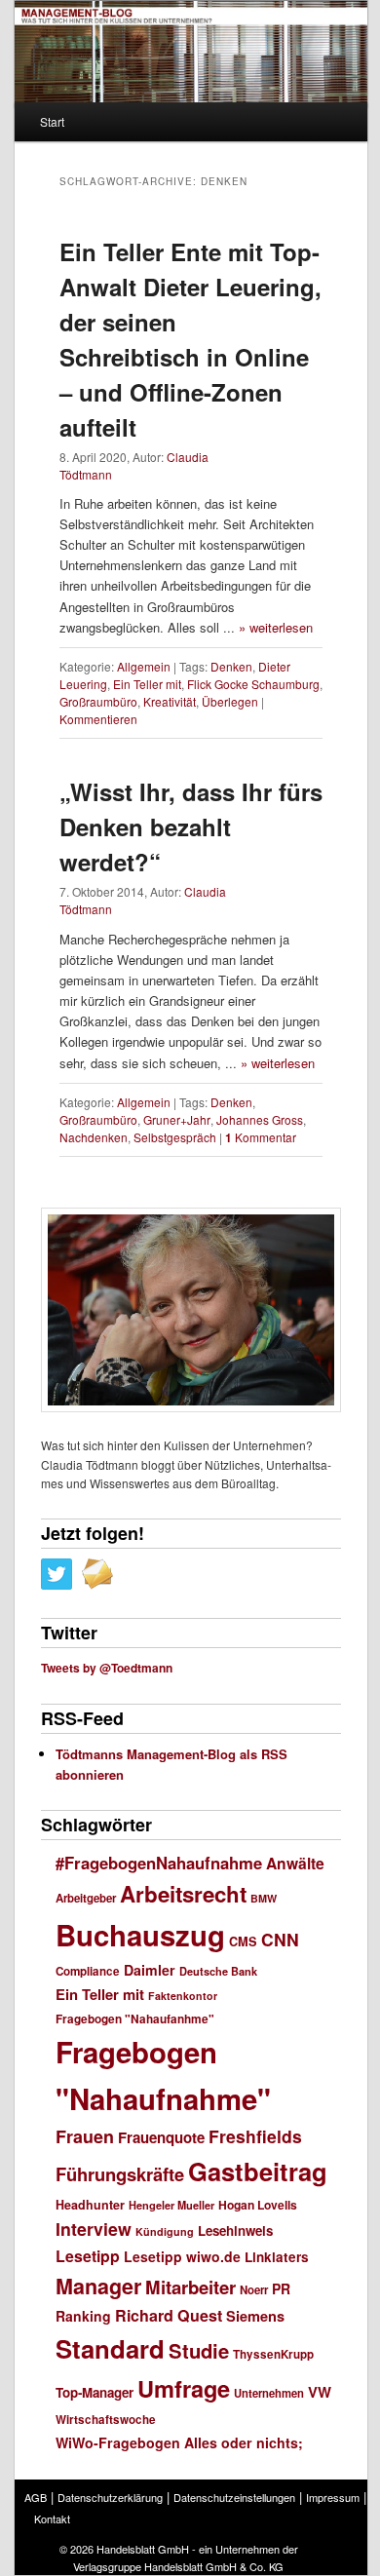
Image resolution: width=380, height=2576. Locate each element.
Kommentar (261, 1137)
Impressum (333, 2497)
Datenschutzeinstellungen (234, 2497)
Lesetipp (88, 2256)
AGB (36, 2497)
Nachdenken (94, 1137)
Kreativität (170, 701)
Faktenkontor (183, 1996)
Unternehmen (269, 2393)
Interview (94, 2229)
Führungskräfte (120, 2174)
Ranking (83, 2316)
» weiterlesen (276, 627)
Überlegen (230, 701)
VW (320, 2392)
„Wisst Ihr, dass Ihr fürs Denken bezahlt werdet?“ (191, 827)
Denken (231, 666)
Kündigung (165, 2231)
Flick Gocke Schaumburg (253, 684)
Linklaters (277, 2257)
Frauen (85, 2136)
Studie (199, 2350)
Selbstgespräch (175, 1137)
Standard (110, 2348)
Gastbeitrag (258, 2171)
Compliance (88, 1971)
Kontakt (52, 2518)
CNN (280, 1939)
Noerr (254, 2290)
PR (281, 2288)
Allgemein (144, 666)
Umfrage (184, 2388)
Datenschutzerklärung (110, 2497)
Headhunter (90, 2205)
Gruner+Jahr (177, 1119)
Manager (98, 2286)
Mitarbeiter (190, 2287)
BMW (264, 1898)
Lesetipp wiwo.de (182, 2256)
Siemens (255, 2316)
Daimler (150, 1970)
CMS (243, 1942)
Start (52, 121)
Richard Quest (169, 2315)
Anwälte (295, 1863)
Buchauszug (140, 1935)
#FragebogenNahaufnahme (159, 1863)
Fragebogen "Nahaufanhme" (135, 2019)
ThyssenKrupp (273, 2354)
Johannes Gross (260, 1119)
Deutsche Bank (218, 1971)
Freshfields (255, 2136)
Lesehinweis (235, 2230)
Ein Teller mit (147, 684)
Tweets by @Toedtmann (107, 1668)
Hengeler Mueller (171, 2205)
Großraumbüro (98, 701)
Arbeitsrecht (183, 1894)
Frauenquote (161, 2137)
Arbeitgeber (86, 1898)
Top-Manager (95, 2392)
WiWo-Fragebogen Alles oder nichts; (179, 2442)
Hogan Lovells (258, 2205)
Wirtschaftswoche (106, 2420)
